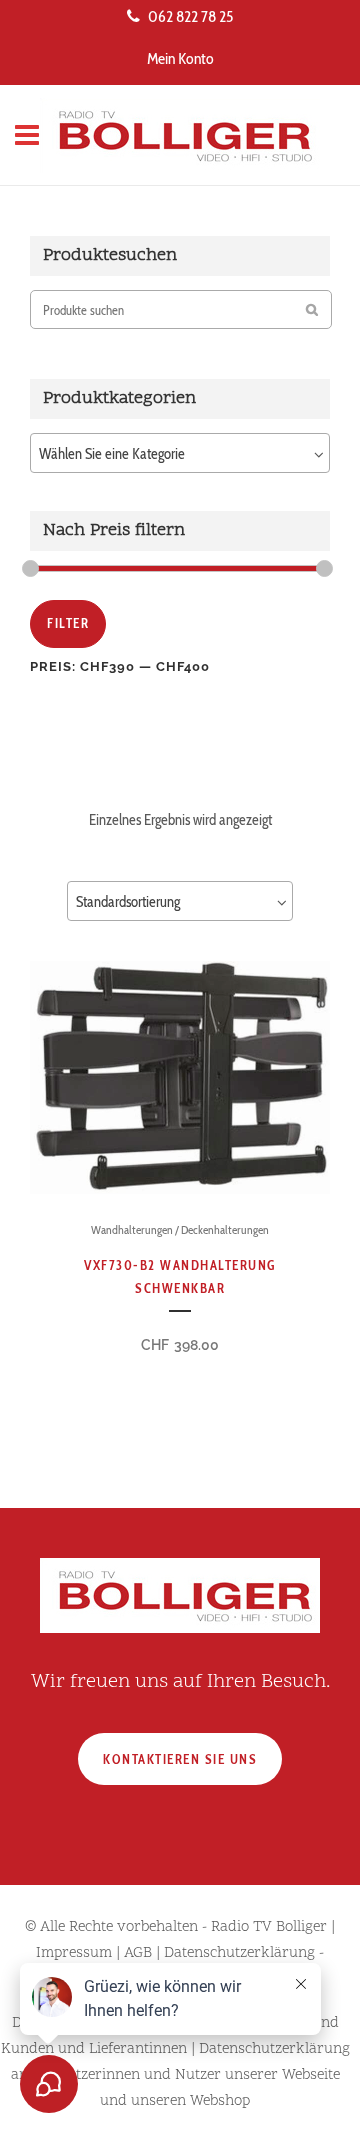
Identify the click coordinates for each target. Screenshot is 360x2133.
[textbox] (180, 454)
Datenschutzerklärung (239, 1953)
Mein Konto (180, 58)
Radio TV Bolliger (269, 1927)
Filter (68, 623)
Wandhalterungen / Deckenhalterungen (180, 1229)
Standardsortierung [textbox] (128, 902)
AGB (138, 1953)
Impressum (74, 1953)
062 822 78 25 (190, 16)
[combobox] (180, 453)
